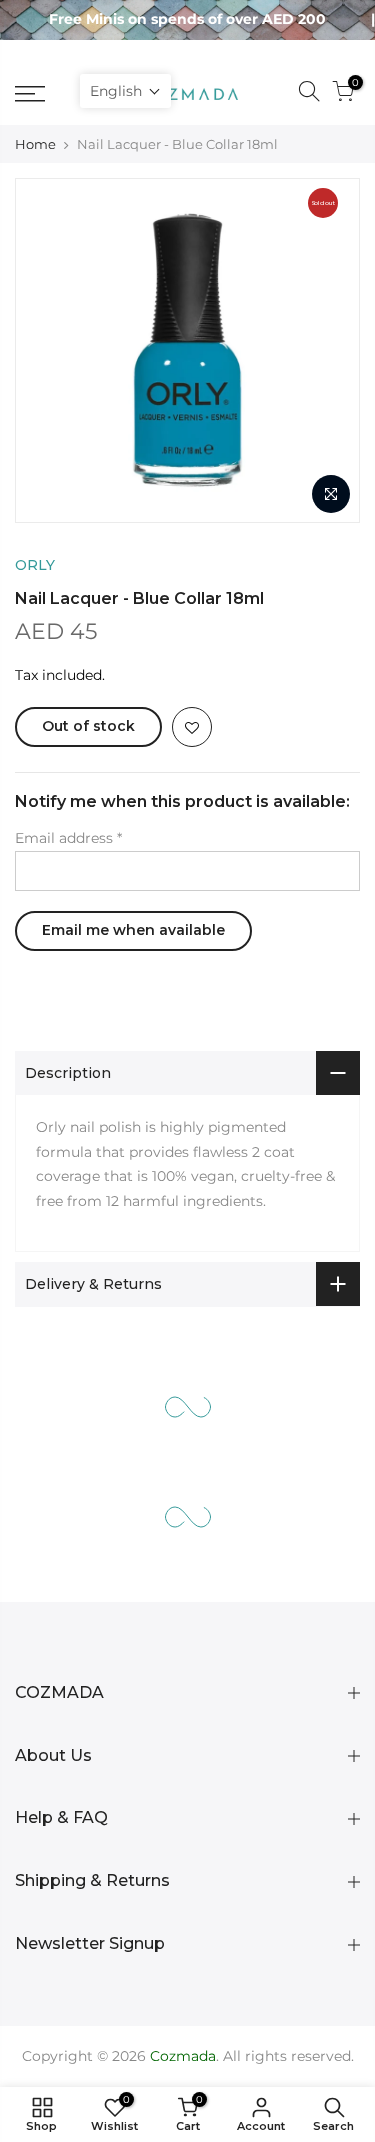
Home (35, 144)
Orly (35, 565)
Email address (68, 838)
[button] (125, 91)
